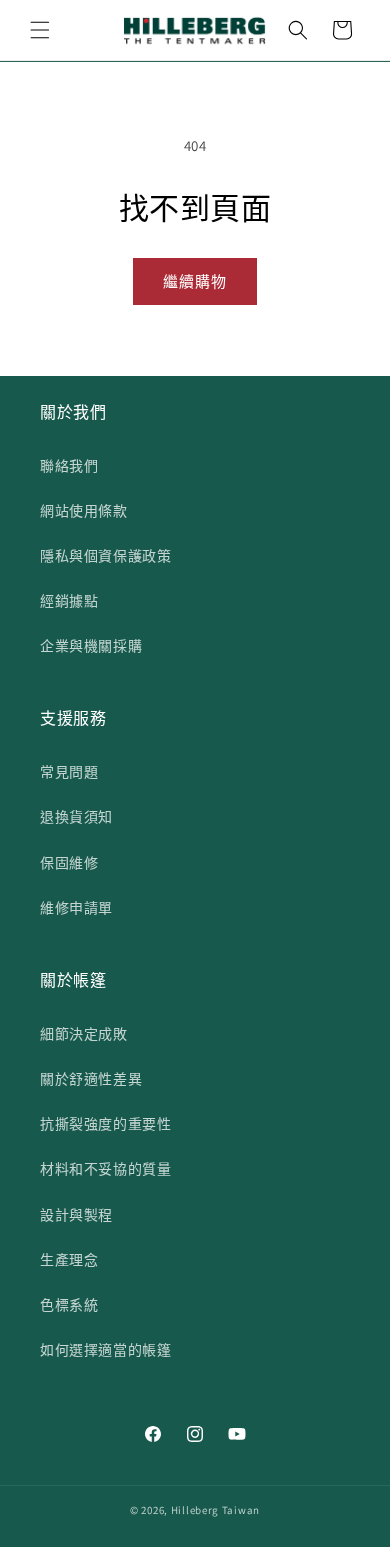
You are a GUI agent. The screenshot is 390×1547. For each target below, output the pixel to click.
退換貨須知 (76, 817)
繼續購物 (195, 281)
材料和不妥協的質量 (105, 1169)
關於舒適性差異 (91, 1079)
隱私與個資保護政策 (105, 556)
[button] (40, 30)
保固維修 (69, 863)
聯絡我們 (69, 466)
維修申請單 (76, 908)
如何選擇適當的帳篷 (105, 1350)
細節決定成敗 (84, 1034)
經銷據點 (69, 601)
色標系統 (69, 1305)
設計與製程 (76, 1215)
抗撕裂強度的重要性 (105, 1124)
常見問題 (69, 772)
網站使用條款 (84, 511)
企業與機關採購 (91, 646)
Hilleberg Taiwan (215, 1510)
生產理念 (69, 1260)
